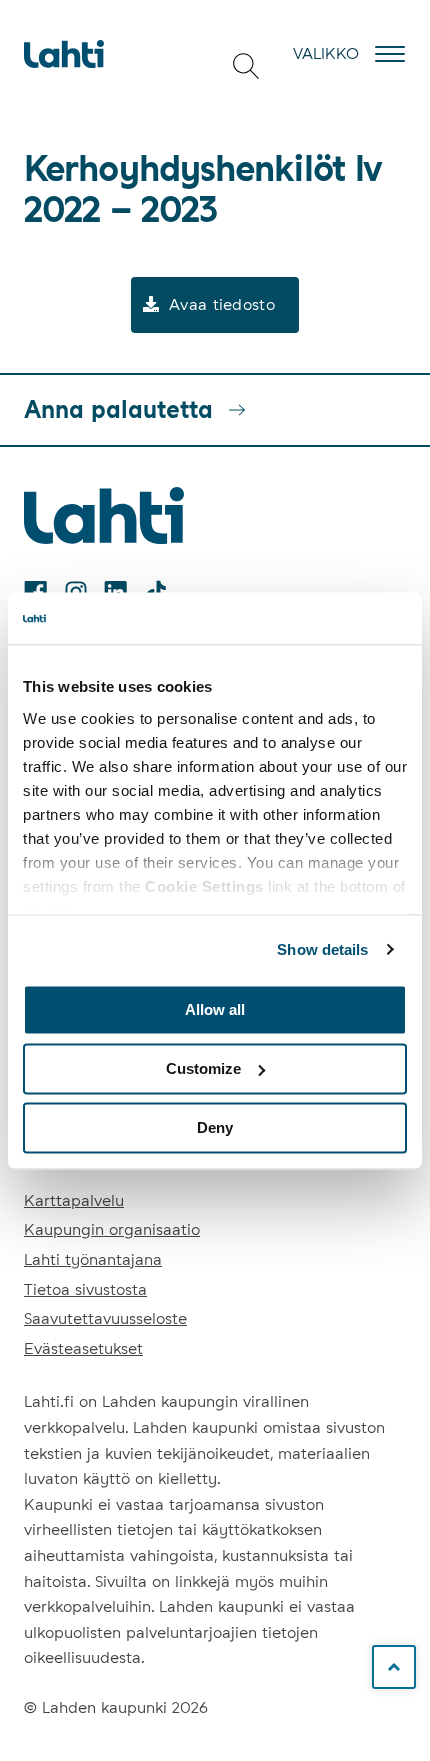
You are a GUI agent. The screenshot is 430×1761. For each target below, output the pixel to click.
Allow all (215, 1009)
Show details (322, 949)
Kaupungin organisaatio (112, 1229)
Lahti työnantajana (93, 1259)
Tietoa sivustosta (85, 1289)
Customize (203, 1068)
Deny (215, 1127)
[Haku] (246, 66)
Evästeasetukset (83, 1348)
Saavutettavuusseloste (105, 1318)
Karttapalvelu (74, 1200)
